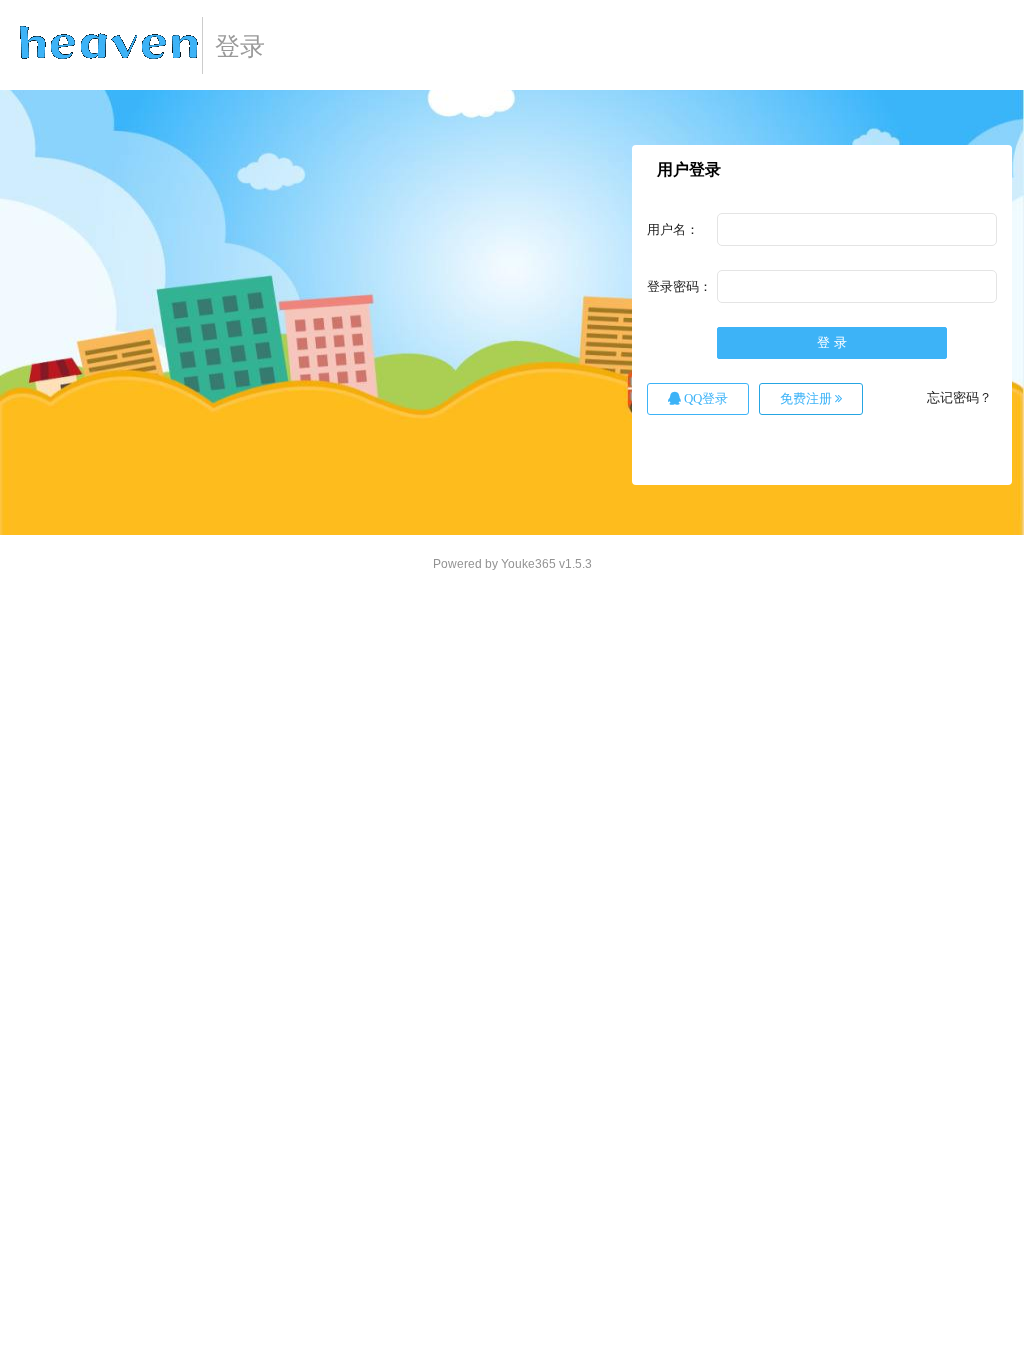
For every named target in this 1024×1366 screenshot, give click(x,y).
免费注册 (807, 398)
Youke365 (528, 564)
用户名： (673, 229)
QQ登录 (704, 398)
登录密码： (679, 286)
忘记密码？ (959, 397)
